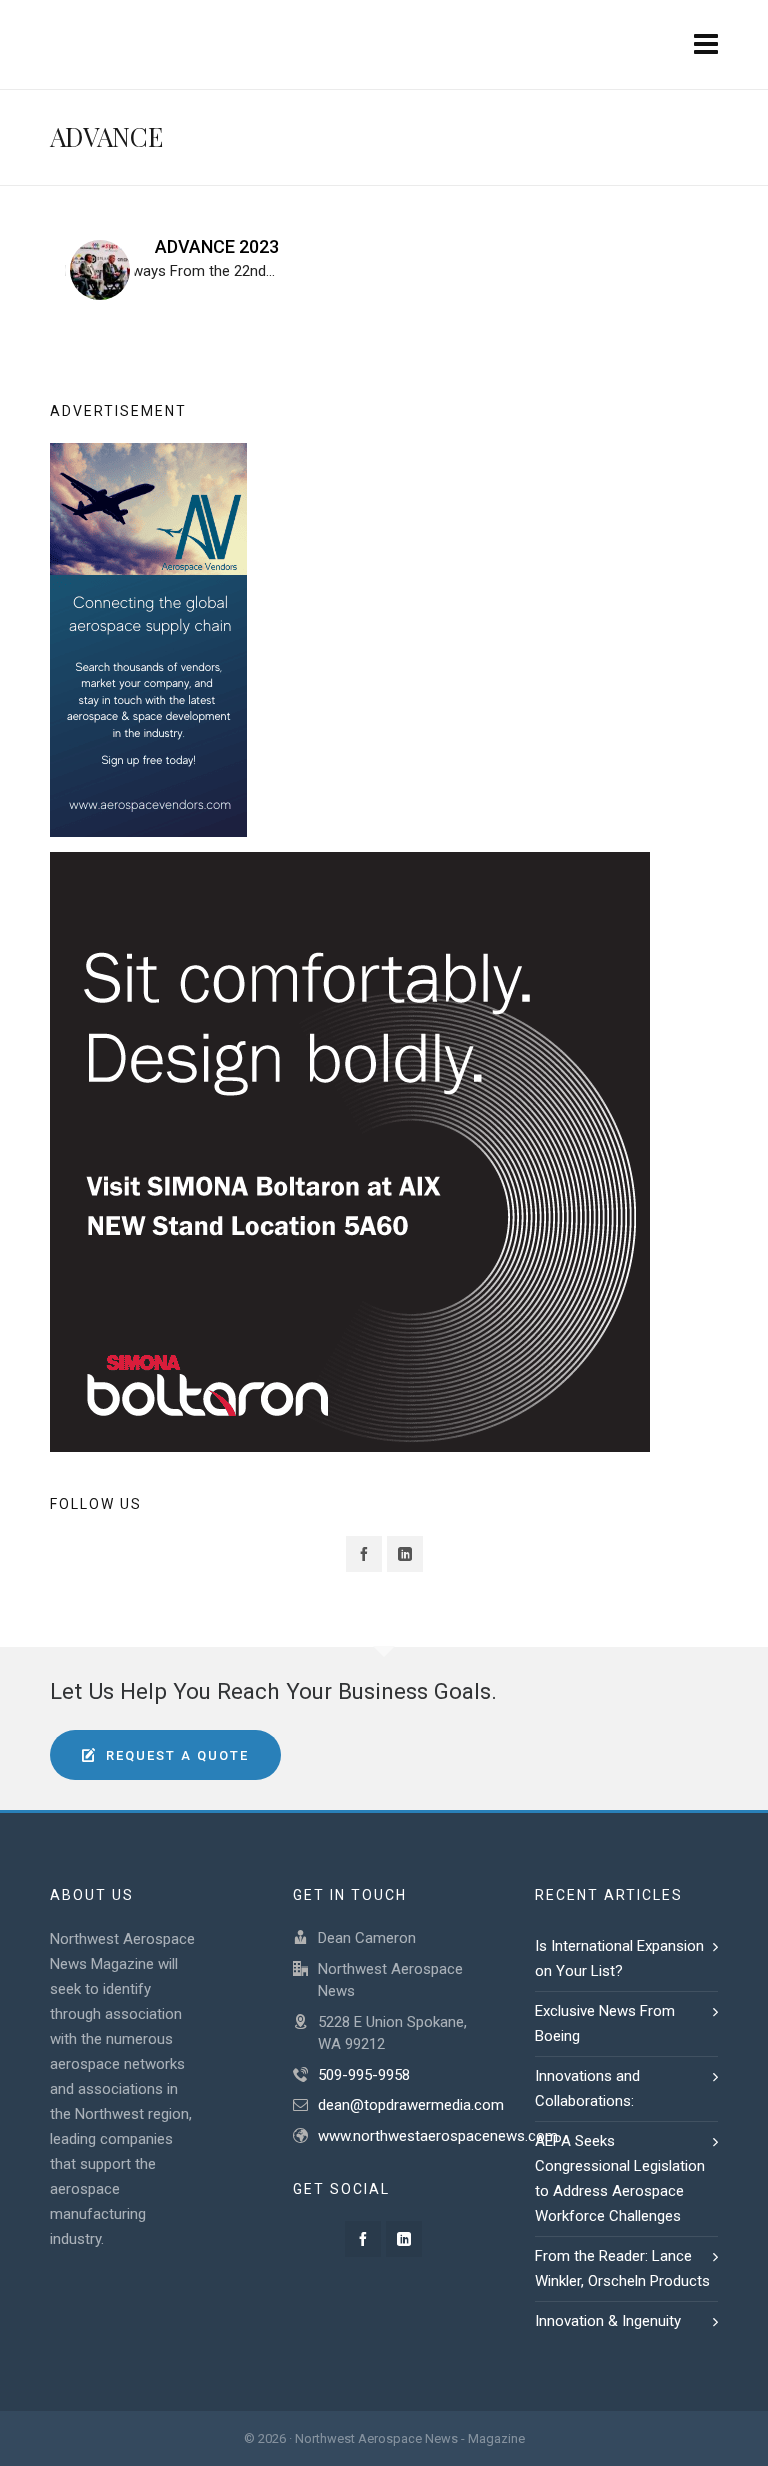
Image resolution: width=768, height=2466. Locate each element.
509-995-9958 (364, 2075)
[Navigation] (706, 45)
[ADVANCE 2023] (100, 270)
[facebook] (364, 1554)
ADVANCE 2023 (217, 246)
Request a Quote (177, 1755)
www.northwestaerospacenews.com (438, 2136)
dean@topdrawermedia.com (411, 2105)
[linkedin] (405, 1554)
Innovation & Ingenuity (610, 2321)
